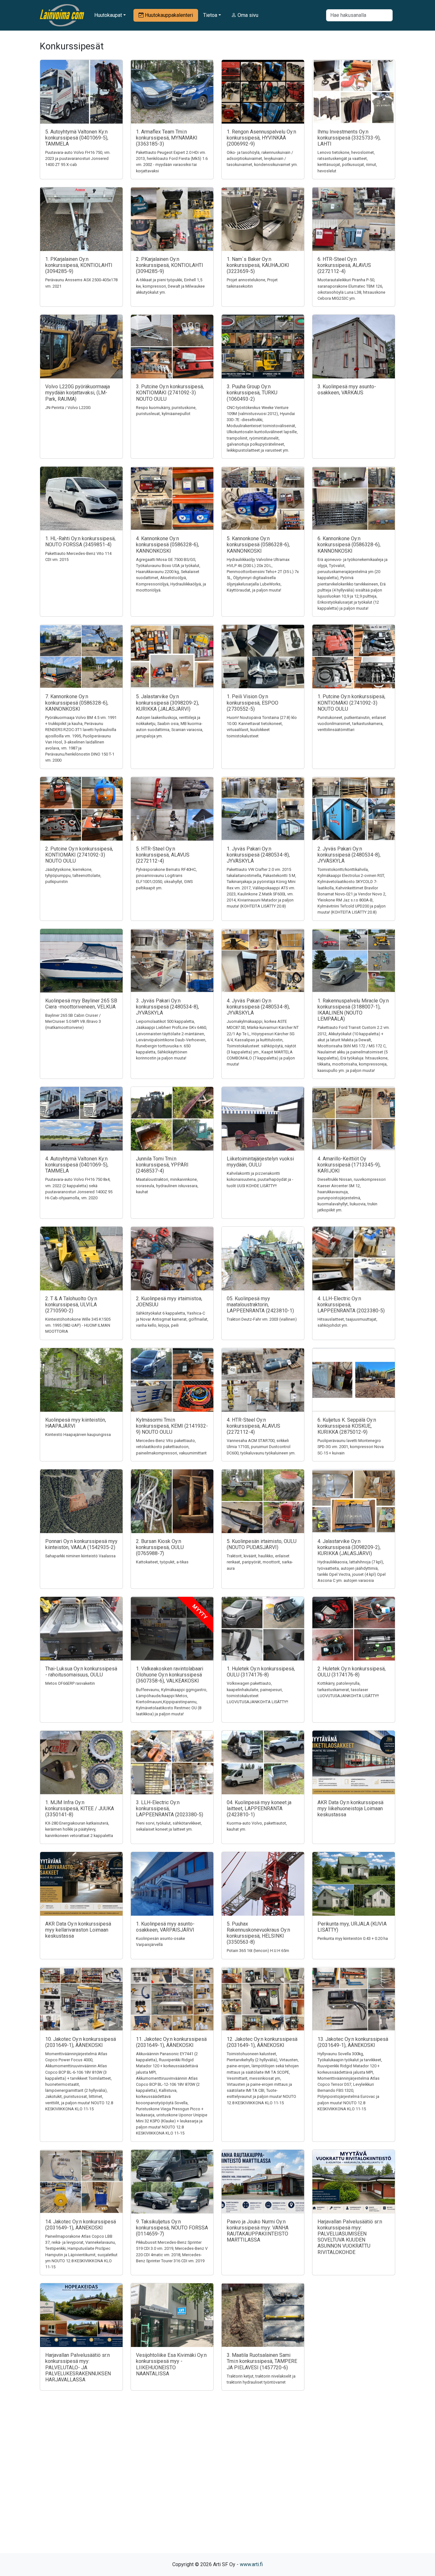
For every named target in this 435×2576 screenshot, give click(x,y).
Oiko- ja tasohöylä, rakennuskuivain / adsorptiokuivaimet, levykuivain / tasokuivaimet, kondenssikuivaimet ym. (262, 158)
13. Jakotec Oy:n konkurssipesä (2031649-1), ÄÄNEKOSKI (353, 2042)
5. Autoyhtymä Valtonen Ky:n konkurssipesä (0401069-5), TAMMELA (77, 138)
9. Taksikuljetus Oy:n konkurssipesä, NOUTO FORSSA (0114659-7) (172, 2228)
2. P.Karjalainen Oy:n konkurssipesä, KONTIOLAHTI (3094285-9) (170, 265)
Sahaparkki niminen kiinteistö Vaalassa (80, 1556)
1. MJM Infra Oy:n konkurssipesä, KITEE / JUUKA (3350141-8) (80, 1808)
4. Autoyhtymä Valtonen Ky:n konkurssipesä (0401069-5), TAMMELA (77, 1165)
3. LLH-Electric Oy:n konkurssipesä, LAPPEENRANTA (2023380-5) (170, 1808)
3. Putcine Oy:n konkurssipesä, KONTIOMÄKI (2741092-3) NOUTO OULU (170, 393)
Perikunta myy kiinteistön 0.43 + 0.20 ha (353, 1938)
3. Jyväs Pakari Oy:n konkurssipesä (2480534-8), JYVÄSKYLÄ (168, 1007)
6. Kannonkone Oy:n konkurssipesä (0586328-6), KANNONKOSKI (349, 545)
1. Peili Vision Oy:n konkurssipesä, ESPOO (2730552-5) (253, 703)
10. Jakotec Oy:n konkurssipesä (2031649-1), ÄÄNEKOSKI (81, 2042)
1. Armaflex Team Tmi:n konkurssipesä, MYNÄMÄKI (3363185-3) (167, 138)
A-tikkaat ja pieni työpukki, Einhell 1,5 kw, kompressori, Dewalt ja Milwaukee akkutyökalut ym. (170, 286)
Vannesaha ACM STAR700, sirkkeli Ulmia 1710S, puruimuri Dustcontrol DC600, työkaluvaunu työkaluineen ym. (261, 1447)
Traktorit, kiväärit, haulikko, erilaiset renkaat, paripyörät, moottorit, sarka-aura (260, 1562)
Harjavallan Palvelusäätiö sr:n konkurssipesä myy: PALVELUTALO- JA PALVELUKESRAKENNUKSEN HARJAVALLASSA (78, 2367)
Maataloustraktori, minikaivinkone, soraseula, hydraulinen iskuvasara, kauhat (167, 1185)
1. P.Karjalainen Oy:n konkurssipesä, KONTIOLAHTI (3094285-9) (79, 265)
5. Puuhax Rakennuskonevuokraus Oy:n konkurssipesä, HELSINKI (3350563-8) (258, 1933)
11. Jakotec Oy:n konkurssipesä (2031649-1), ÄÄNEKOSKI (171, 2042)
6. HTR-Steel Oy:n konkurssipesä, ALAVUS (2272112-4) (344, 265)
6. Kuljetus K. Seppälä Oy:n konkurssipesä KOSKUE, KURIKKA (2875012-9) (347, 1426)
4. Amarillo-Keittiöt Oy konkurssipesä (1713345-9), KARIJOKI (349, 1165)
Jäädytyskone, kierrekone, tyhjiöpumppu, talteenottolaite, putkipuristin (73, 875)
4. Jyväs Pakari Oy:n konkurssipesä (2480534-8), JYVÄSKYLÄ (258, 1007)
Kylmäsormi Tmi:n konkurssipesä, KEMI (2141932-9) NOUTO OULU (172, 1426)
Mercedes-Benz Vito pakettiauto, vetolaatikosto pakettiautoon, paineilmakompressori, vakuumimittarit (171, 1447)
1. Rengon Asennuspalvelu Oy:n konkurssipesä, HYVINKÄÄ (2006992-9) (261, 138)
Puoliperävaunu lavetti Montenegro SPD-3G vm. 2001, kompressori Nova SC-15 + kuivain (351, 1447)
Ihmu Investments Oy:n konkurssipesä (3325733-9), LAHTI (349, 138)
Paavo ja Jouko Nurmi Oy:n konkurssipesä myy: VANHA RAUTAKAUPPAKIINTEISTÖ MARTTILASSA (258, 2231)
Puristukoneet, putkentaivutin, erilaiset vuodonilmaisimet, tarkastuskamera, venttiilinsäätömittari (352, 724)
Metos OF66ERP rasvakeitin (70, 1683)
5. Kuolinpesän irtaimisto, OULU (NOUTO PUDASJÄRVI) (262, 1544)
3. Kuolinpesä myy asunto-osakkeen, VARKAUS (347, 390)
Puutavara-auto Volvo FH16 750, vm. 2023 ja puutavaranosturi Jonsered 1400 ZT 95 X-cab (78, 158)
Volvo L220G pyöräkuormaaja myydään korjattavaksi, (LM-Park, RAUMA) (78, 393)
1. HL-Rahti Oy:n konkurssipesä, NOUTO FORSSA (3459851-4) (80, 542)
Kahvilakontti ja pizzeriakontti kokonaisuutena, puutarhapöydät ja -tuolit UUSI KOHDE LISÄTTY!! (260, 1179)
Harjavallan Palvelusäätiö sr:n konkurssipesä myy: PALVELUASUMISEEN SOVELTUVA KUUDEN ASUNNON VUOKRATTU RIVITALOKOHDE (350, 2237)
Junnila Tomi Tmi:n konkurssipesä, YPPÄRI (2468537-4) (162, 1165)
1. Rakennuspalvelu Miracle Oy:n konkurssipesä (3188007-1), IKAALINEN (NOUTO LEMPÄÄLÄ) (353, 1010)
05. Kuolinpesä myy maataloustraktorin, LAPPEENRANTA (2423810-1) (260, 1305)
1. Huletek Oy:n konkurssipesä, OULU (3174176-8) (261, 1672)
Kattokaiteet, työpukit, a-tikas (162, 1562)
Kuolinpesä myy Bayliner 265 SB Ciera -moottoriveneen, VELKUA (81, 1004)
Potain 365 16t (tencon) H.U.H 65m (258, 1951)
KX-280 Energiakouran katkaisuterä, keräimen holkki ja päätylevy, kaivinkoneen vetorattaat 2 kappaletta (79, 1829)
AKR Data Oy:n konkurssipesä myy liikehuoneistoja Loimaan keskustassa (350, 1808)
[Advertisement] (217, 2483)
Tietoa (210, 15)
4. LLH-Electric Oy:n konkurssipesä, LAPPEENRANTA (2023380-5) (351, 1305)
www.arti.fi (251, 2564)
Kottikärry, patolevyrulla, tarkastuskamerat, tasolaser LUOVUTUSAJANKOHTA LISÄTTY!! (348, 1689)
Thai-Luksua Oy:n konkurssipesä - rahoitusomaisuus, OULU (81, 1672)
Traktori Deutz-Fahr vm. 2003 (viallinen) (262, 1319)
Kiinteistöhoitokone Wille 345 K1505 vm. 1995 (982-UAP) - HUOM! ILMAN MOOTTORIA (78, 1325)
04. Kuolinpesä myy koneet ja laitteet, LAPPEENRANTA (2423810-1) (259, 1808)
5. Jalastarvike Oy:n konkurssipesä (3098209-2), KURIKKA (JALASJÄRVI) (168, 703)
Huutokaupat (108, 15)
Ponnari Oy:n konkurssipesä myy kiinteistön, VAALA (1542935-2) (81, 1544)
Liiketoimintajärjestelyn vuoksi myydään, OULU (260, 1162)
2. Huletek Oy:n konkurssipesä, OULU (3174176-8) (352, 1672)
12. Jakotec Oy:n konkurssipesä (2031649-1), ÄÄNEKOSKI (262, 2042)
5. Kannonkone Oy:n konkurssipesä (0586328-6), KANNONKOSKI (258, 545)
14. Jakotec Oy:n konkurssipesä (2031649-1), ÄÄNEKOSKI (81, 2225)
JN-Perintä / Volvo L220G (68, 408)
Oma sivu (247, 15)
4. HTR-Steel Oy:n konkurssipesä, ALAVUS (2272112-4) (253, 1426)
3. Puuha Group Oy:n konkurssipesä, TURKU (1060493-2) (252, 393)
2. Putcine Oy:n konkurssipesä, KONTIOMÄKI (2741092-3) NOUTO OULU (79, 855)
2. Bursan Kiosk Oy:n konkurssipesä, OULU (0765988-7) (160, 1547)
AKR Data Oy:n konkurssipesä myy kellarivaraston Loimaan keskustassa (78, 1930)
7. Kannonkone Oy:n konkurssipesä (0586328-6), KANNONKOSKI (77, 703)
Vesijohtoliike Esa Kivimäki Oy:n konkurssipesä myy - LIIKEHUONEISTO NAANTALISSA (171, 2364)
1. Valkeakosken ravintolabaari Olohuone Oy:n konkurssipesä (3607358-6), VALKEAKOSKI (170, 1675)
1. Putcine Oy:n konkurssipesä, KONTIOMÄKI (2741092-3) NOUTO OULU (351, 703)
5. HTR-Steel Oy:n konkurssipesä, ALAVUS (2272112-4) (163, 855)
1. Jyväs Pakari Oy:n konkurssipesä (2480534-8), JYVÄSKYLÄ (258, 855)
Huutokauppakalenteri (168, 15)
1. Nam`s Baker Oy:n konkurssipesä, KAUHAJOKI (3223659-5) (258, 265)
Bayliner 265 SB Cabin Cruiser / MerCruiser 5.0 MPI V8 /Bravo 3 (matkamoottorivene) (73, 1021)
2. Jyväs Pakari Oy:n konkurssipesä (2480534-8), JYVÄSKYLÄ (349, 855)
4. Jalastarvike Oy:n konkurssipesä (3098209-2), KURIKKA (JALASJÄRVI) (349, 1547)
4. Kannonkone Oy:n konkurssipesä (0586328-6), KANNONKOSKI (168, 545)
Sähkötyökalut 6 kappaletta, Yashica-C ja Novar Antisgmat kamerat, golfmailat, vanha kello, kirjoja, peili (172, 1319)
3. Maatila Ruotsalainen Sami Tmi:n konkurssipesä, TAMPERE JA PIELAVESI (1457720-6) (262, 2361)
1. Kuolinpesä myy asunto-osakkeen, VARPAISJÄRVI (165, 1927)
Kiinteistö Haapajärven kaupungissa (78, 1435)
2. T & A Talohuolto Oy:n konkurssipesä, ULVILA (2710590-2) (71, 1305)
